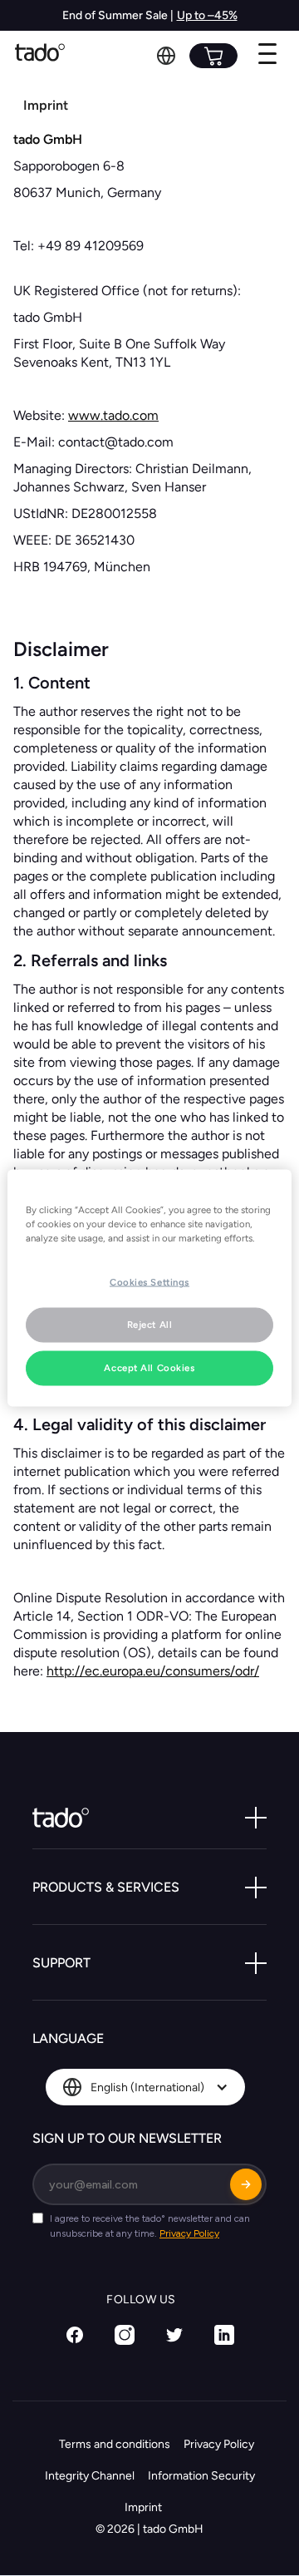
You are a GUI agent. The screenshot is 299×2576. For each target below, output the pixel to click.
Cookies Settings (149, 1282)
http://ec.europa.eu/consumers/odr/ (153, 1671)
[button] (166, 56)
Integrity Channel (90, 2476)
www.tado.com (113, 415)
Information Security (201, 2476)
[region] (149, 1288)
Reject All (150, 1325)
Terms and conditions (115, 2444)
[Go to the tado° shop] (213, 56)
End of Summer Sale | (118, 15)
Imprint (143, 2507)
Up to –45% (207, 15)
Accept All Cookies (149, 1368)
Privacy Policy (219, 2444)
